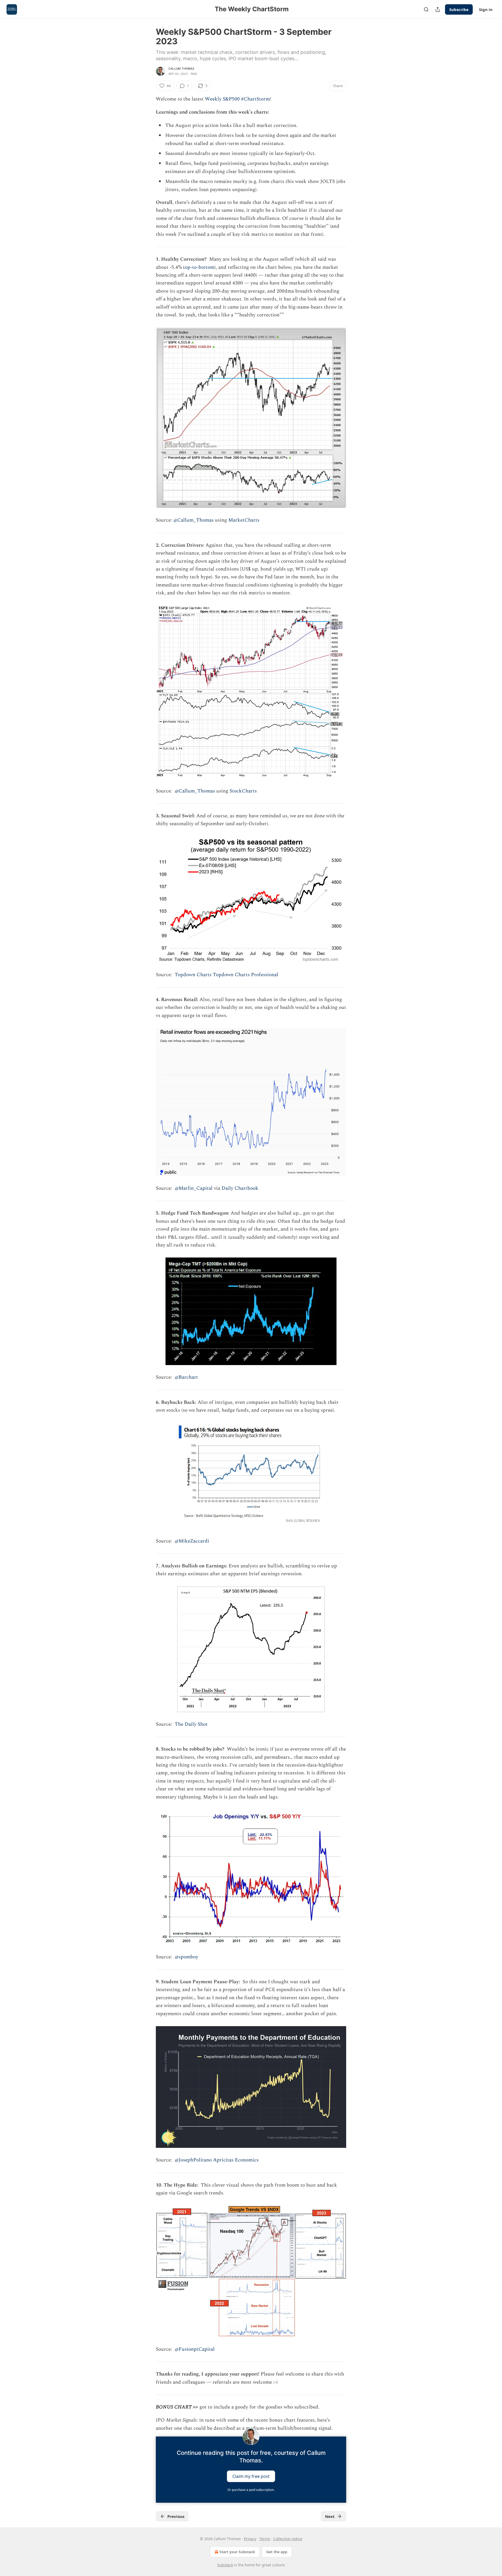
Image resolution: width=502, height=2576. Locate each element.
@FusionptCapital (195, 2349)
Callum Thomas (181, 69)
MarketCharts (244, 520)
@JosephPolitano (193, 2160)
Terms (265, 2539)
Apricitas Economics (236, 2160)
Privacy (250, 2539)
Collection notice (288, 2539)
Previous (176, 2516)
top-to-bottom (199, 267)
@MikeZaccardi (192, 1541)
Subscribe (459, 9)
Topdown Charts (193, 975)
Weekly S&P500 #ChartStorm (237, 99)
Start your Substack (237, 2552)
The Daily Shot (191, 1724)
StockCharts (243, 791)
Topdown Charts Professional (246, 975)
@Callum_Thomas (193, 520)
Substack (225, 2565)
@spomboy (186, 1957)
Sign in (486, 9)
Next (330, 2516)
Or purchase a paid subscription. (251, 2490)
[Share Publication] (438, 9)
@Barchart (186, 1377)
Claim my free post (251, 2476)
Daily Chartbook (240, 1188)
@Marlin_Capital (194, 1188)
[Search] (426, 9)
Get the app (277, 2552)
